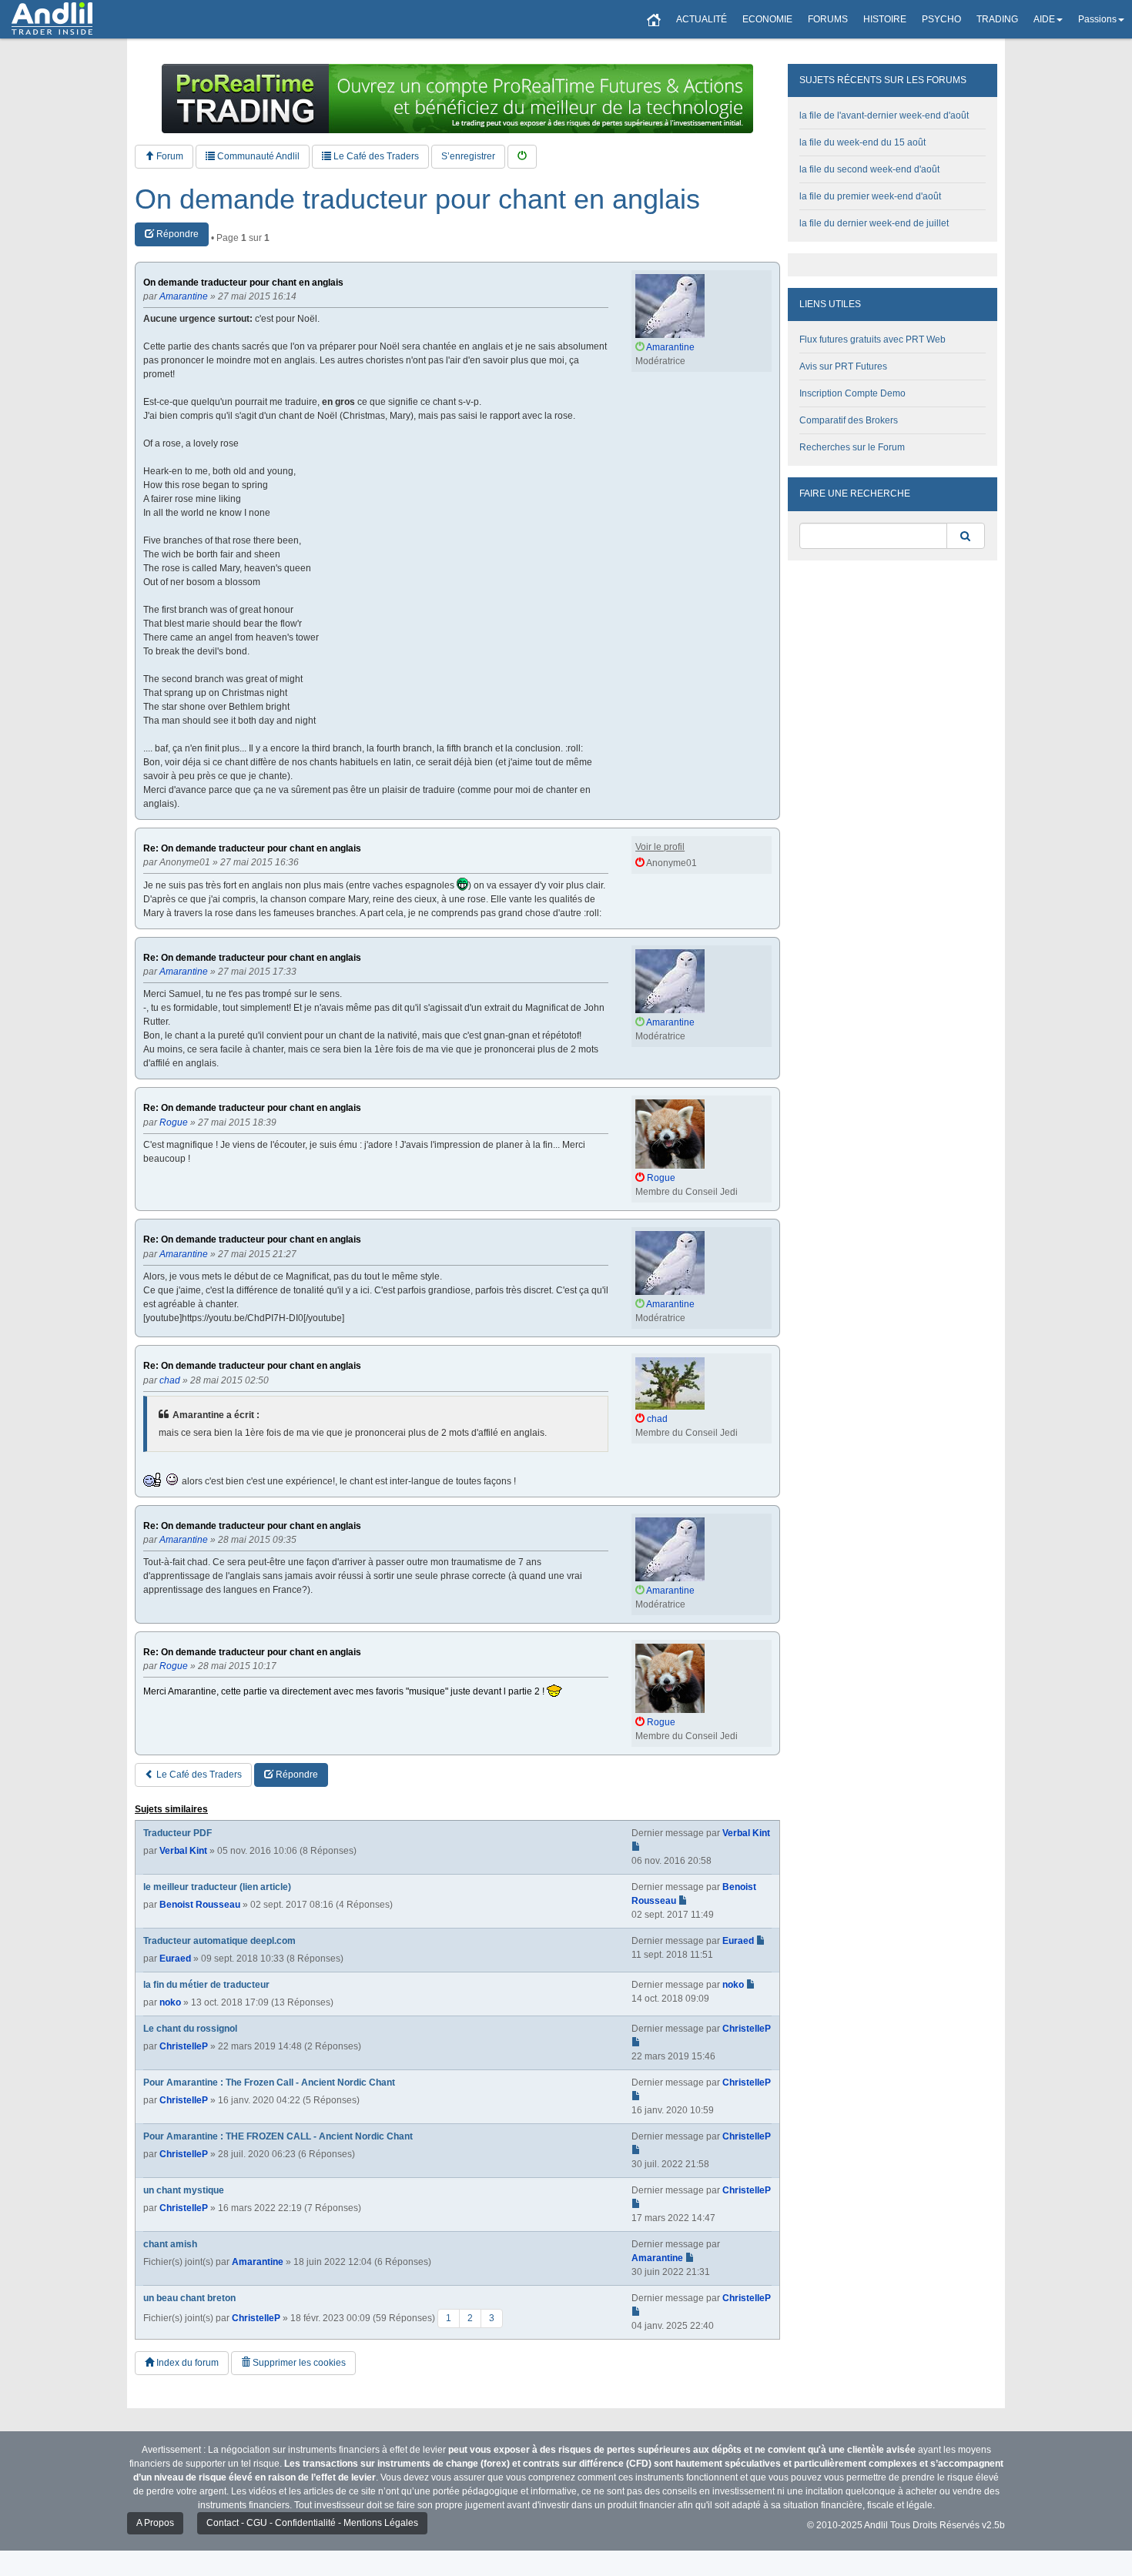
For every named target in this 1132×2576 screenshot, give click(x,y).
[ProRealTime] (457, 99)
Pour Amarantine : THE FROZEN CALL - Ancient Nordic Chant (278, 2136)
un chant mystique (184, 2190)
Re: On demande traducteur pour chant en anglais (252, 849)
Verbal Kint (183, 1851)
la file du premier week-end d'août (870, 196)
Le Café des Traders (375, 156)
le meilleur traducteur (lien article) (217, 1887)
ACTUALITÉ (702, 19)
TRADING (997, 19)
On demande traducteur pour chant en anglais (417, 199)
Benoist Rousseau (200, 1905)
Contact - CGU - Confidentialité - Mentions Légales (312, 2523)
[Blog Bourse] (52, 19)
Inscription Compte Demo (852, 393)
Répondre (176, 234)
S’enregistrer (468, 156)
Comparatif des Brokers (849, 420)
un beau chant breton (189, 2298)
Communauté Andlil (257, 156)
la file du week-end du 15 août (862, 142)
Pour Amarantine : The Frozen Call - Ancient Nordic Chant (269, 2083)
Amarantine (258, 2262)
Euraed (175, 1959)
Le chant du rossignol (190, 2029)
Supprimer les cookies (298, 2363)
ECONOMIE (767, 19)
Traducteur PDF (178, 1833)
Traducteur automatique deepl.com (219, 1941)
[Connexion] (522, 157)
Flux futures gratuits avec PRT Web (872, 340)
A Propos (155, 2523)
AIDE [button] (1044, 19)
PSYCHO (941, 19)
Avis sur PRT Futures (843, 366)
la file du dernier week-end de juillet (874, 223)
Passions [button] (1097, 19)
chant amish (170, 2244)
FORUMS (828, 19)
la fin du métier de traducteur (206, 1985)
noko (170, 2002)
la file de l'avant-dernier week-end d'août (884, 115)
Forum (169, 156)
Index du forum (186, 2363)
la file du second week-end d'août (869, 169)
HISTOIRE (885, 19)
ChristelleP (184, 2046)
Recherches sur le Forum (852, 447)
